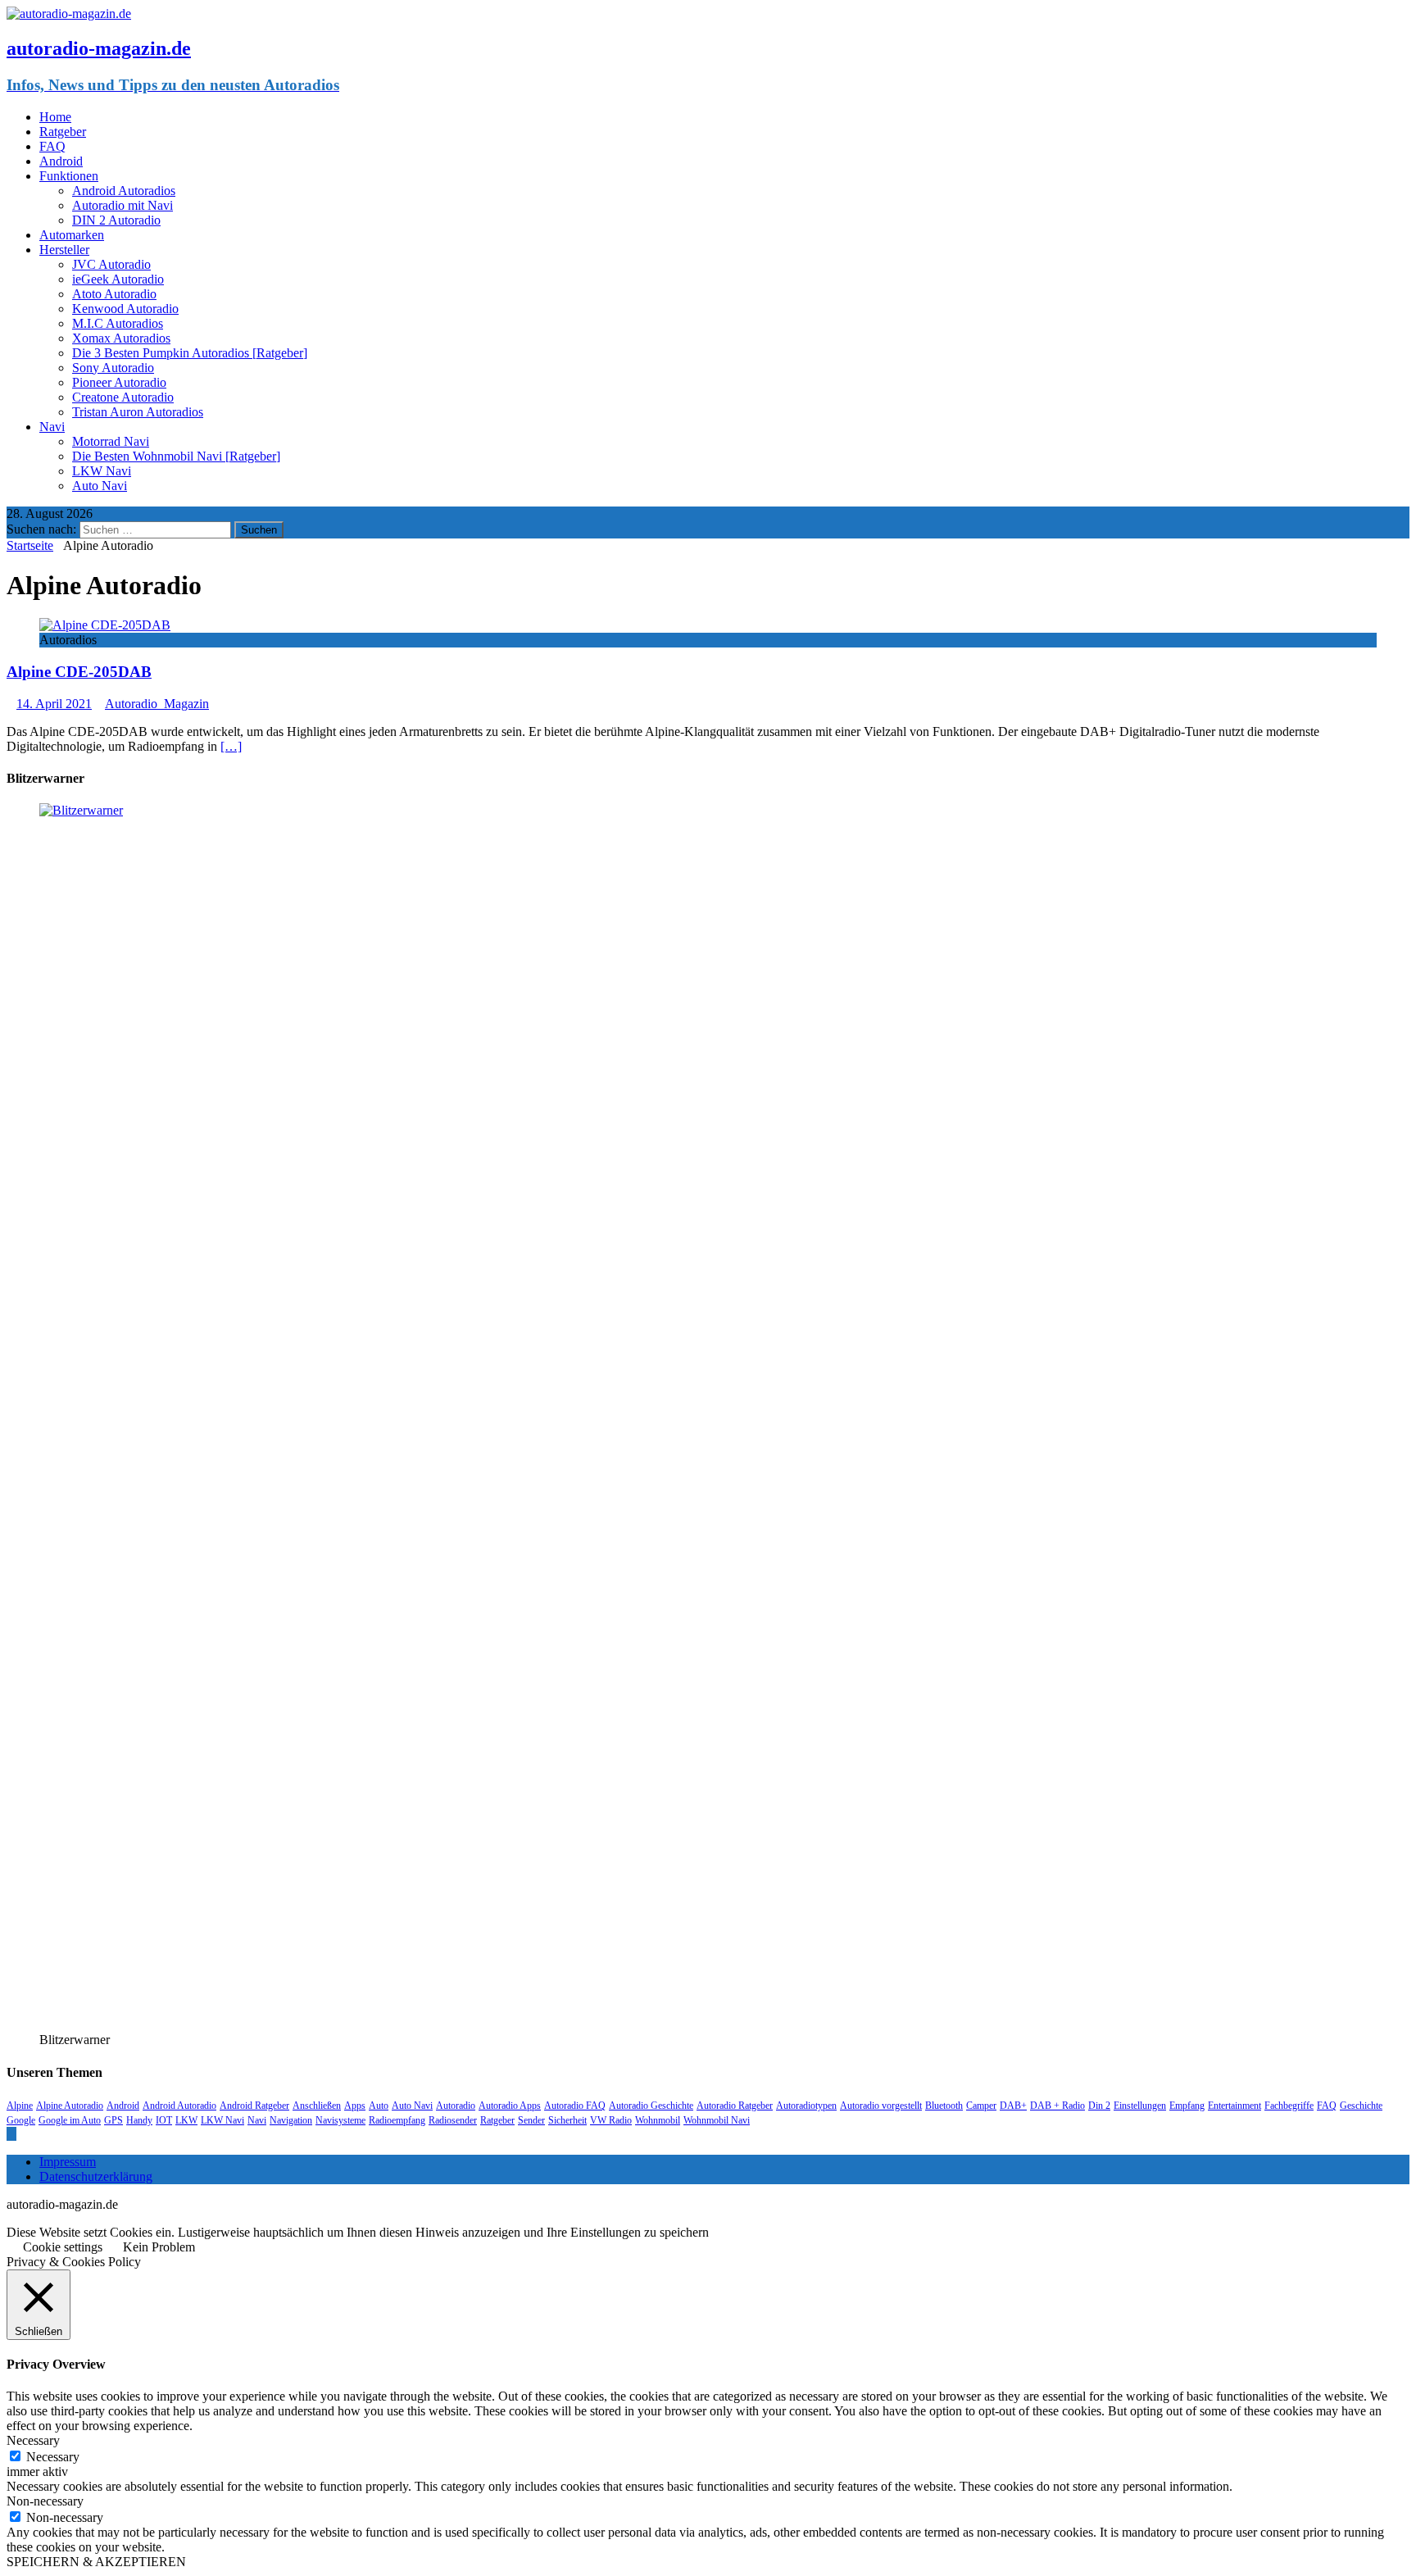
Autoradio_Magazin (157, 704)
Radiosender (453, 2120)
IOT (164, 2120)
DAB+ (1013, 2106)
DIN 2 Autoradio (116, 220)
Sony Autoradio (113, 368)
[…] (231, 746)
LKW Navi (102, 471)
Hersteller (64, 250)
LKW (186, 2120)
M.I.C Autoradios (118, 323)
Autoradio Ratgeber (735, 2106)
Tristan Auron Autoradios (138, 412)
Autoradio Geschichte (651, 2106)
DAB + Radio (1057, 2106)
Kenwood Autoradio (125, 309)
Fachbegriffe (1289, 2106)
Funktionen (69, 176)
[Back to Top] (11, 2134)
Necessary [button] (33, 2440)
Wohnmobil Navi (717, 2120)
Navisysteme (340, 2120)
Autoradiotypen (806, 2106)
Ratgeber (63, 132)
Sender (531, 2120)
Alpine (20, 2106)
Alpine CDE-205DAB (79, 672)
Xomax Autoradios (121, 338)
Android (61, 161)
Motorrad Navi (111, 441)
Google (21, 2120)
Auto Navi (100, 486)
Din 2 (1099, 2106)
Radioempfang (397, 2120)
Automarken (72, 235)
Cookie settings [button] (63, 2247)
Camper (981, 2106)
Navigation (291, 2120)
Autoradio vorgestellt (881, 2106)
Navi (52, 427)
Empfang (1187, 2106)
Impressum (68, 2162)
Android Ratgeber (254, 2106)
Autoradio (456, 2106)
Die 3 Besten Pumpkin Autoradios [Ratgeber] (190, 353)
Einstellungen (1140, 2106)
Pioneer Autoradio (119, 382)
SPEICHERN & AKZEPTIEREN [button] (96, 2562)
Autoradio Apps (510, 2106)
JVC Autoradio (111, 264)
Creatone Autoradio (123, 397)
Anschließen (317, 2106)
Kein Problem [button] (159, 2247)
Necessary (53, 2457)
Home (55, 117)
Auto (379, 2106)
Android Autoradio (179, 2106)
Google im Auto (70, 2120)
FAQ (52, 146)
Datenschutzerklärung (96, 2176)
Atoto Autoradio (114, 294)
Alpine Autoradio (70, 2106)
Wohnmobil (658, 2120)
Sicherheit (567, 2120)
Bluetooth (944, 2106)
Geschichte (1361, 2106)
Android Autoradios (124, 191)
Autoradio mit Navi (123, 205)
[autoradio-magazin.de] (69, 14)
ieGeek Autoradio (118, 279)
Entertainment (1234, 2106)
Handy (139, 2120)
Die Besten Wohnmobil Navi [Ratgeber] (176, 456)
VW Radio (611, 2120)
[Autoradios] (105, 625)
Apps (355, 2106)
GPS (113, 2120)
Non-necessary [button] (45, 2501)
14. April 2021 (54, 704)
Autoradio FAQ (575, 2106)
